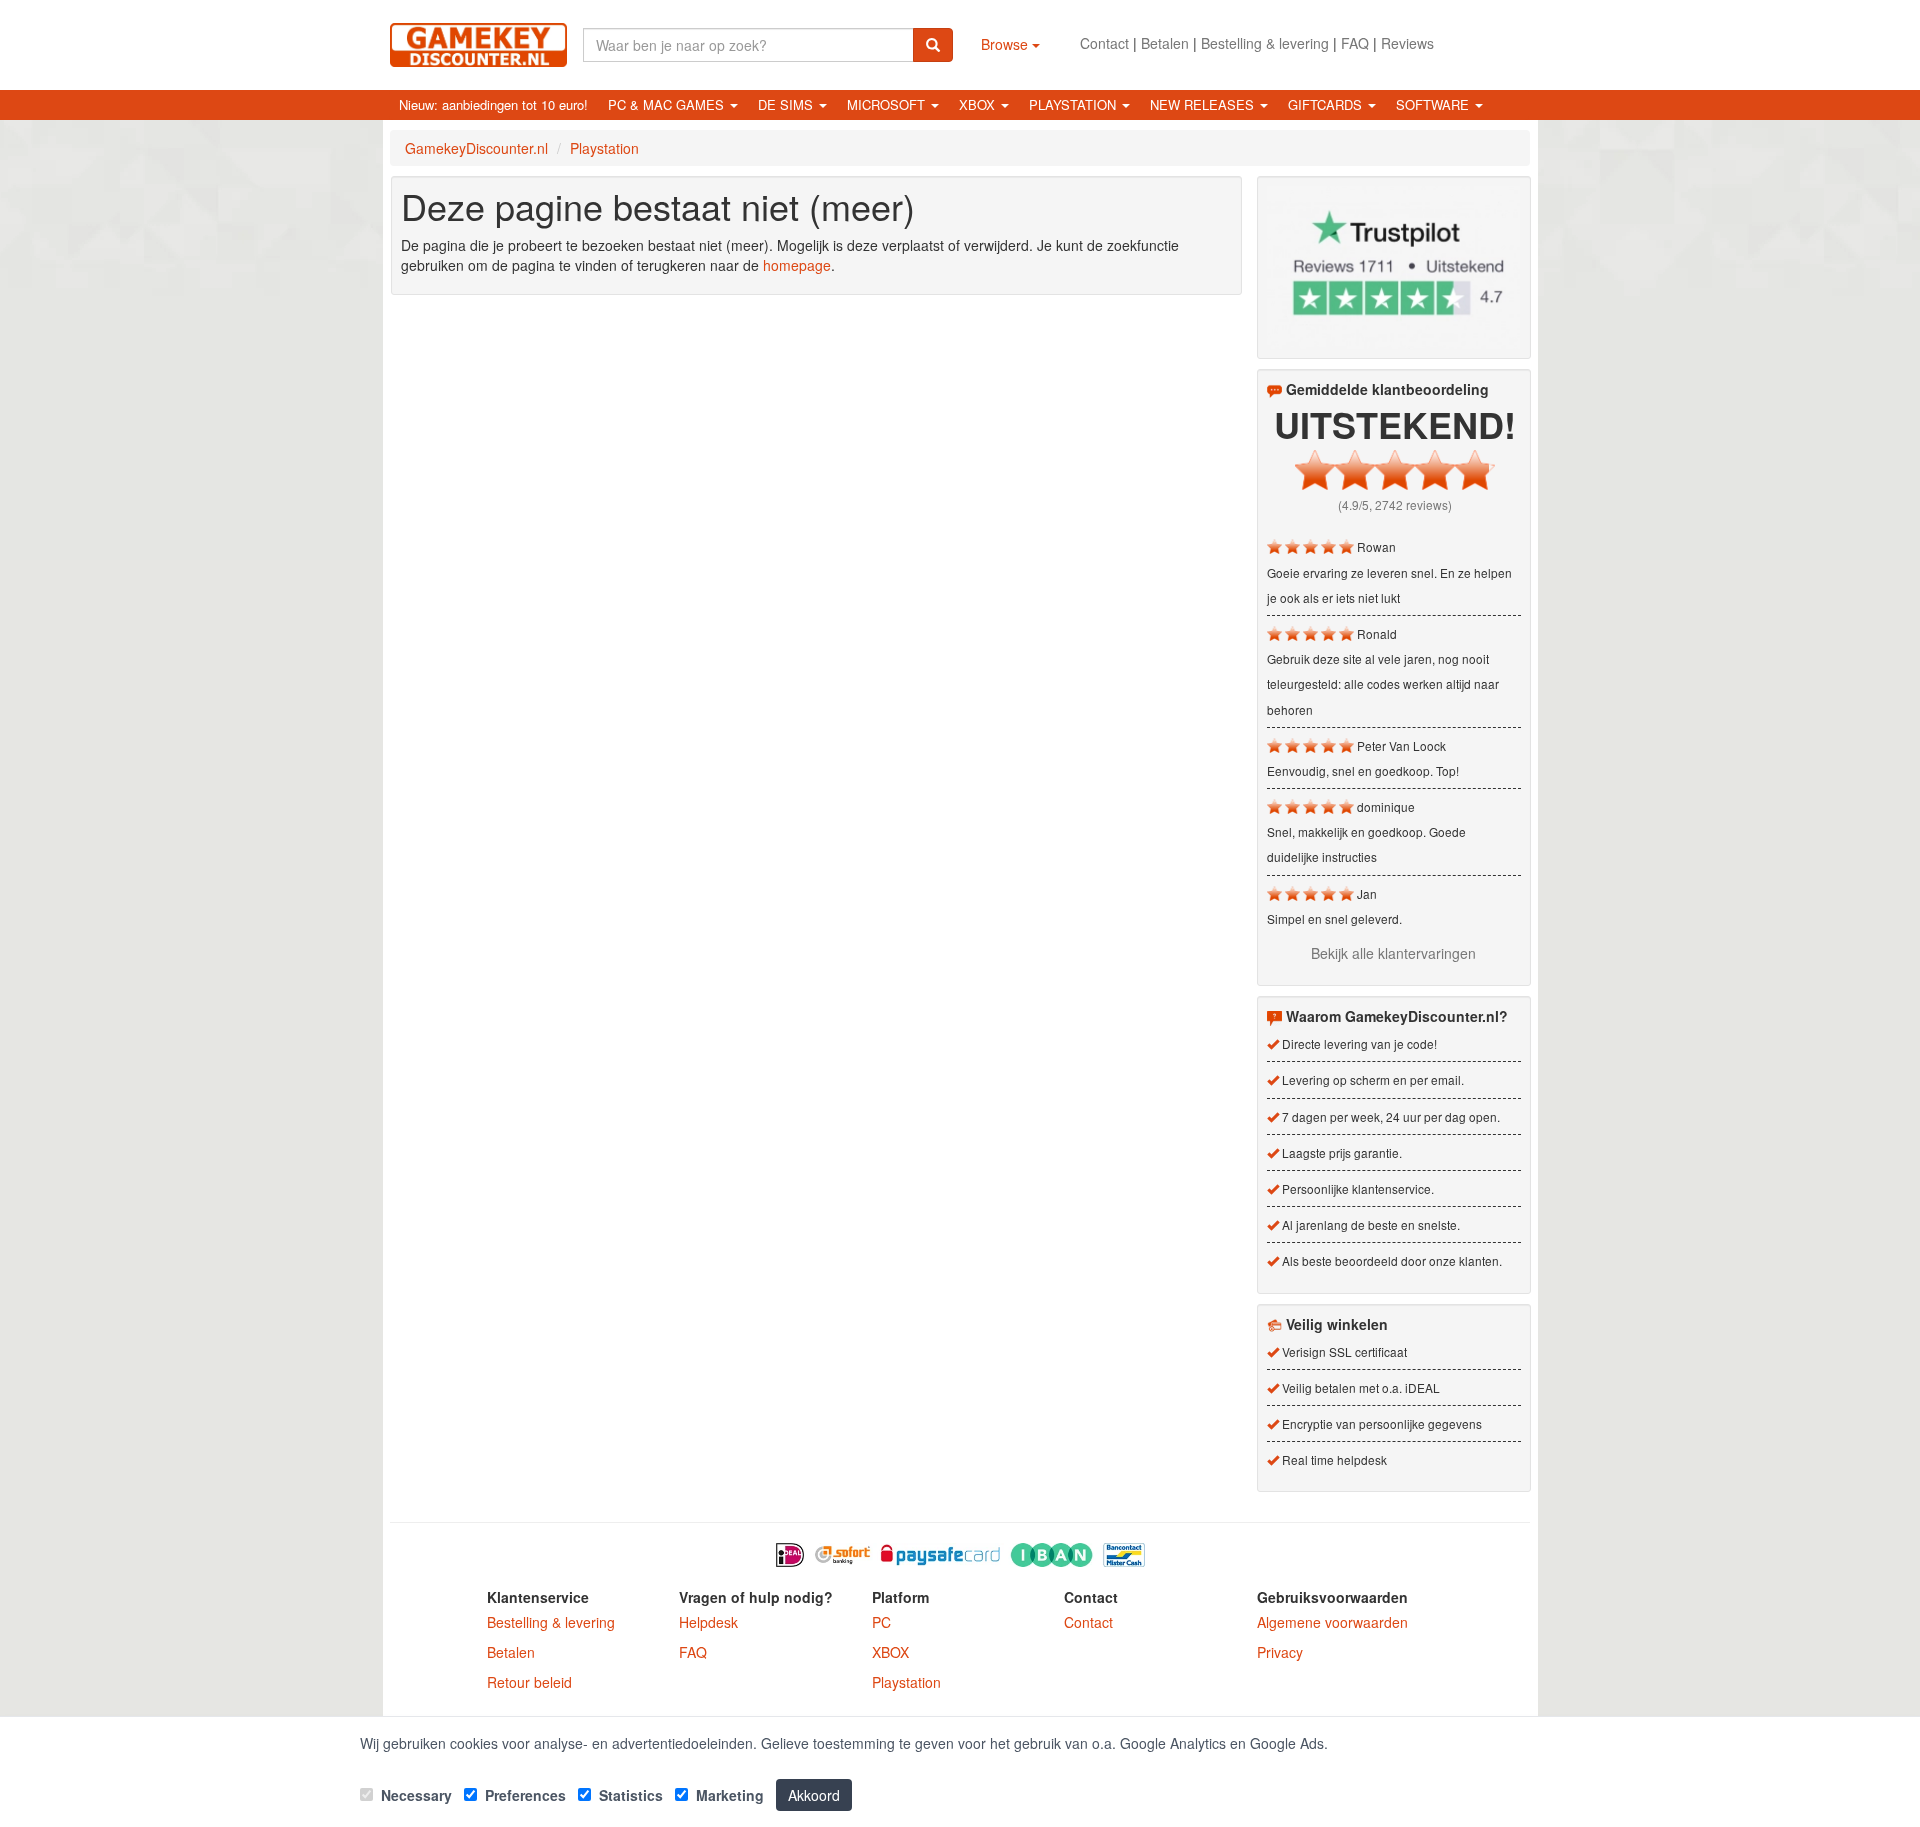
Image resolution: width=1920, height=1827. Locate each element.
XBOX (890, 1652)
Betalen (1165, 43)
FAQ (1355, 43)
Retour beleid (529, 1682)
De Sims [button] (787, 104)
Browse (1006, 44)
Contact (1104, 43)
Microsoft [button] (888, 104)
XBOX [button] (979, 104)
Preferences (523, 1795)
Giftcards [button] (1327, 104)
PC (881, 1622)
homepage (797, 265)
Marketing (728, 1795)
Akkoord (814, 1795)
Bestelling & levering (1265, 43)
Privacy (1280, 1652)
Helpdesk (708, 1622)
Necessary (414, 1795)
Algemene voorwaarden (1332, 1622)
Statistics (629, 1795)
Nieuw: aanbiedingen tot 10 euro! (493, 104)
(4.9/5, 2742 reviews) (1395, 504)
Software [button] (1434, 104)
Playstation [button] (1074, 104)
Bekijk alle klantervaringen (1393, 953)
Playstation (906, 1682)
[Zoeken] (933, 45)
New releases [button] (1204, 104)
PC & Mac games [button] (668, 104)
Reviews (1407, 43)
